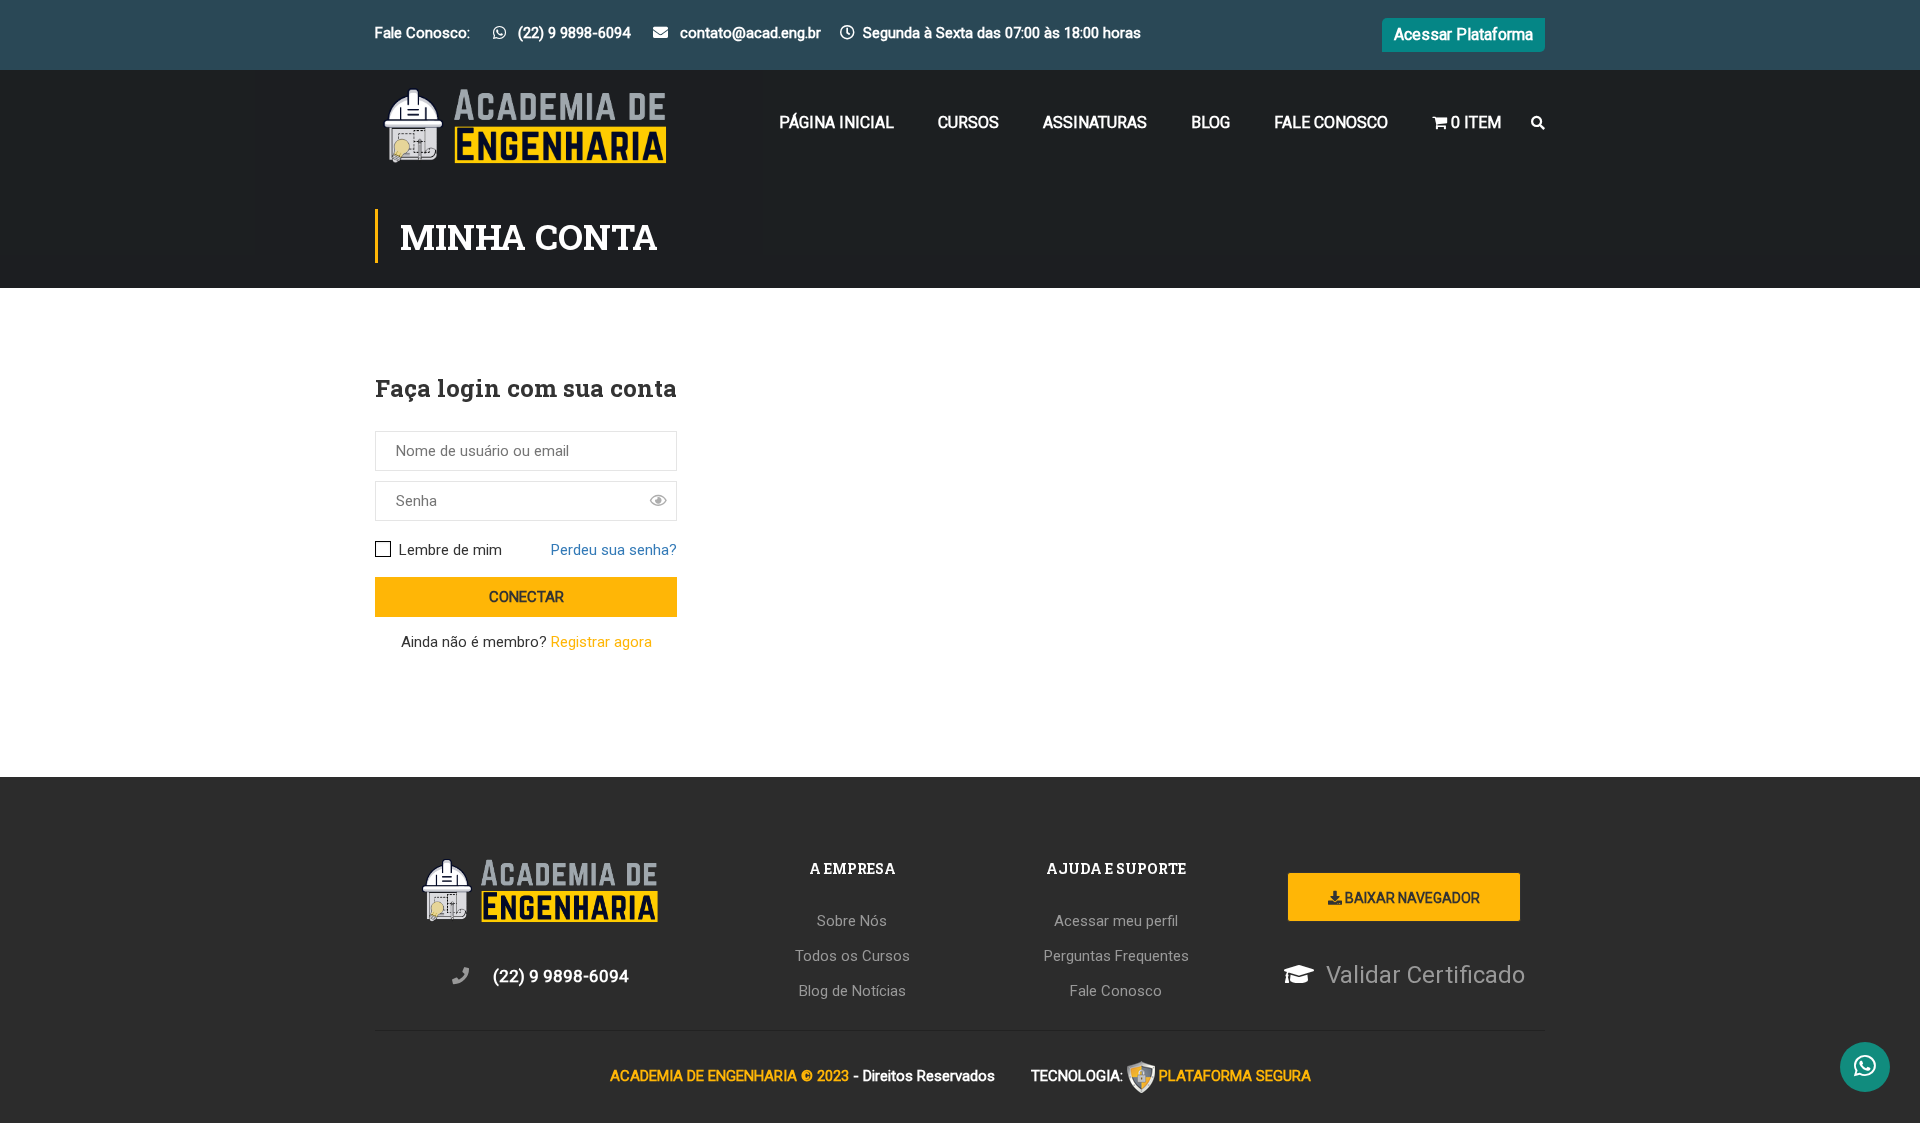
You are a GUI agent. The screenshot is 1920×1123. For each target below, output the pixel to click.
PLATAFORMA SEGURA (1235, 1075)
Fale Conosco (1331, 122)
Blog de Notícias (852, 991)
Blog (1210, 122)
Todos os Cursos (852, 956)
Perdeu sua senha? (614, 550)
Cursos (968, 122)
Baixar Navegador (1411, 898)
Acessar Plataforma (1463, 34)
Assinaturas (1095, 122)
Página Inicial (836, 122)
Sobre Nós (852, 921)
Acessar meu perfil (1116, 921)
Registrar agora (601, 642)
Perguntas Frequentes (1116, 956)
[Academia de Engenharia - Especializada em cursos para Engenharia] (525, 132)
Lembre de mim (448, 550)
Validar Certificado (1425, 975)
